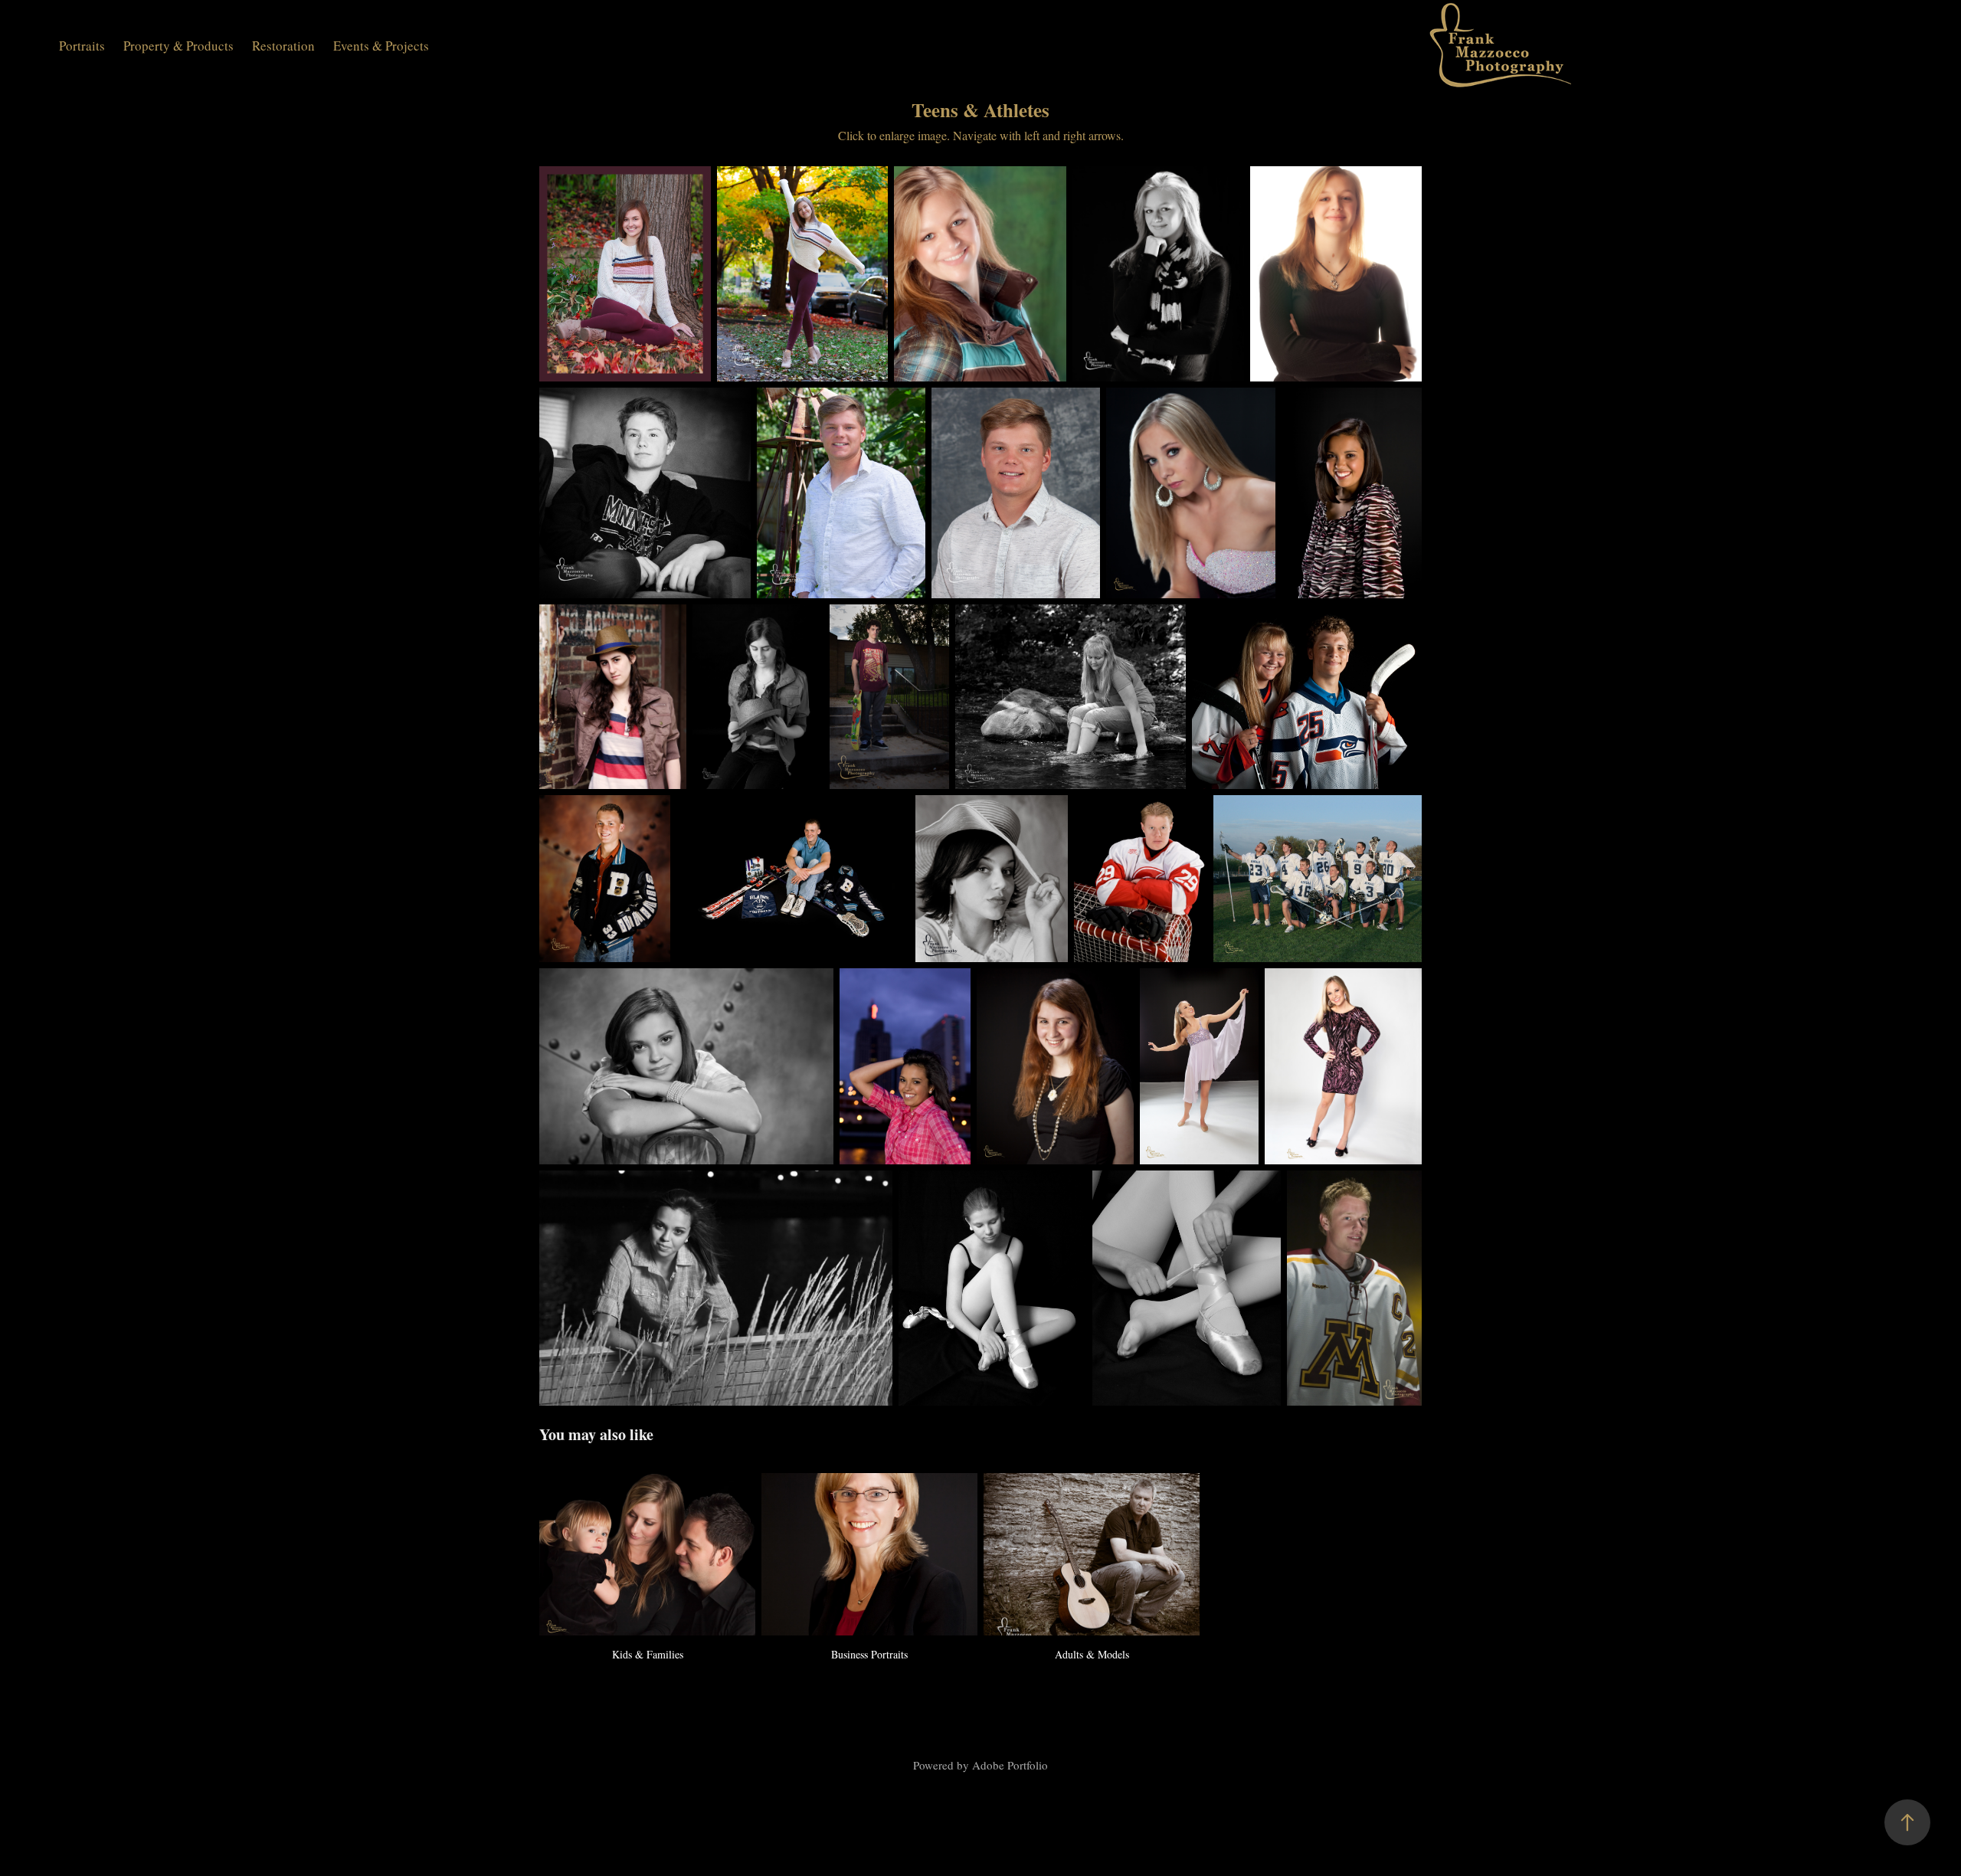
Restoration (283, 46)
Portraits (82, 46)
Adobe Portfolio (1010, 1765)
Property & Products (178, 46)
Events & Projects (381, 46)
